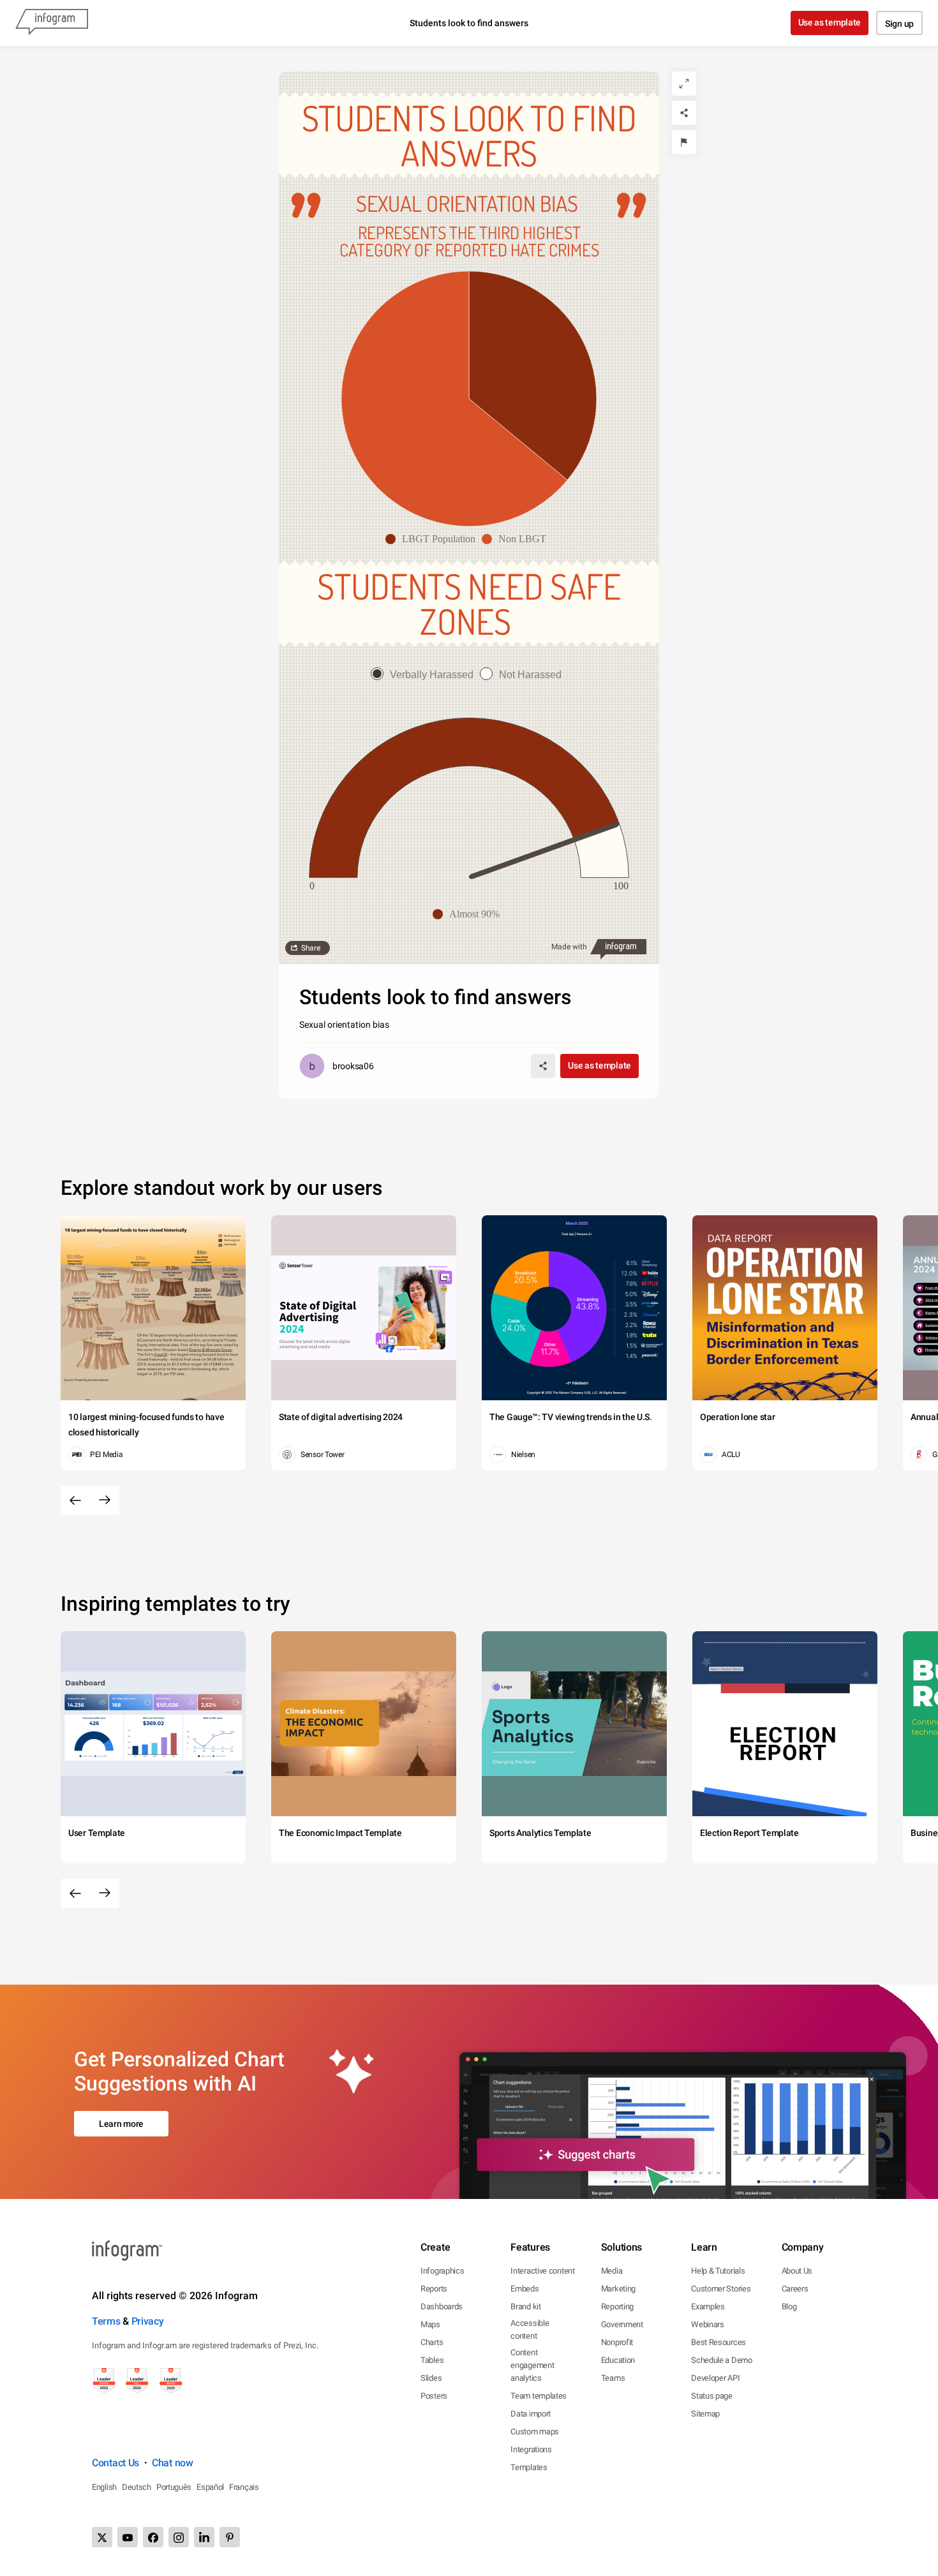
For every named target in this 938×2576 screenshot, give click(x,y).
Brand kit (525, 2306)
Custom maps (535, 2432)
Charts (432, 2342)
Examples (708, 2306)
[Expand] (684, 84)
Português (174, 2487)
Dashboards (442, 2306)
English (104, 2487)
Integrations (531, 2449)
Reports (434, 2289)
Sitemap (705, 2414)
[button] (434, 539)
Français (244, 2487)
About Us (797, 2271)
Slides (431, 2378)
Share (311, 948)
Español (210, 2487)
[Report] (684, 142)
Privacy (148, 2321)
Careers (795, 2289)
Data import (531, 2414)
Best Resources (718, 2342)
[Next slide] (105, 1500)
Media (612, 2271)
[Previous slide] (75, 1500)
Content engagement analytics (532, 2365)
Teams (613, 2378)
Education (618, 2360)
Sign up (899, 24)
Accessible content (530, 2329)
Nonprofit (617, 2342)
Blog (789, 2306)
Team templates (539, 2396)
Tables (432, 2360)
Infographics (442, 2271)
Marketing (618, 2289)
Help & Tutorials (718, 2271)
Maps (430, 2324)
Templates (529, 2467)
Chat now (173, 2463)
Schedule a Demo (722, 2360)
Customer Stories (721, 2289)
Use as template (830, 22)
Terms (106, 2321)
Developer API (715, 2378)
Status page (712, 2396)
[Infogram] (52, 23)
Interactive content (542, 2271)
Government (622, 2324)
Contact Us (115, 2463)
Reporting (617, 2306)
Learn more (121, 2124)
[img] (533, 375)
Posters (434, 2396)
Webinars (708, 2324)
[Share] (684, 113)
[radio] (425, 675)
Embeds (525, 2289)
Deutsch (137, 2487)
